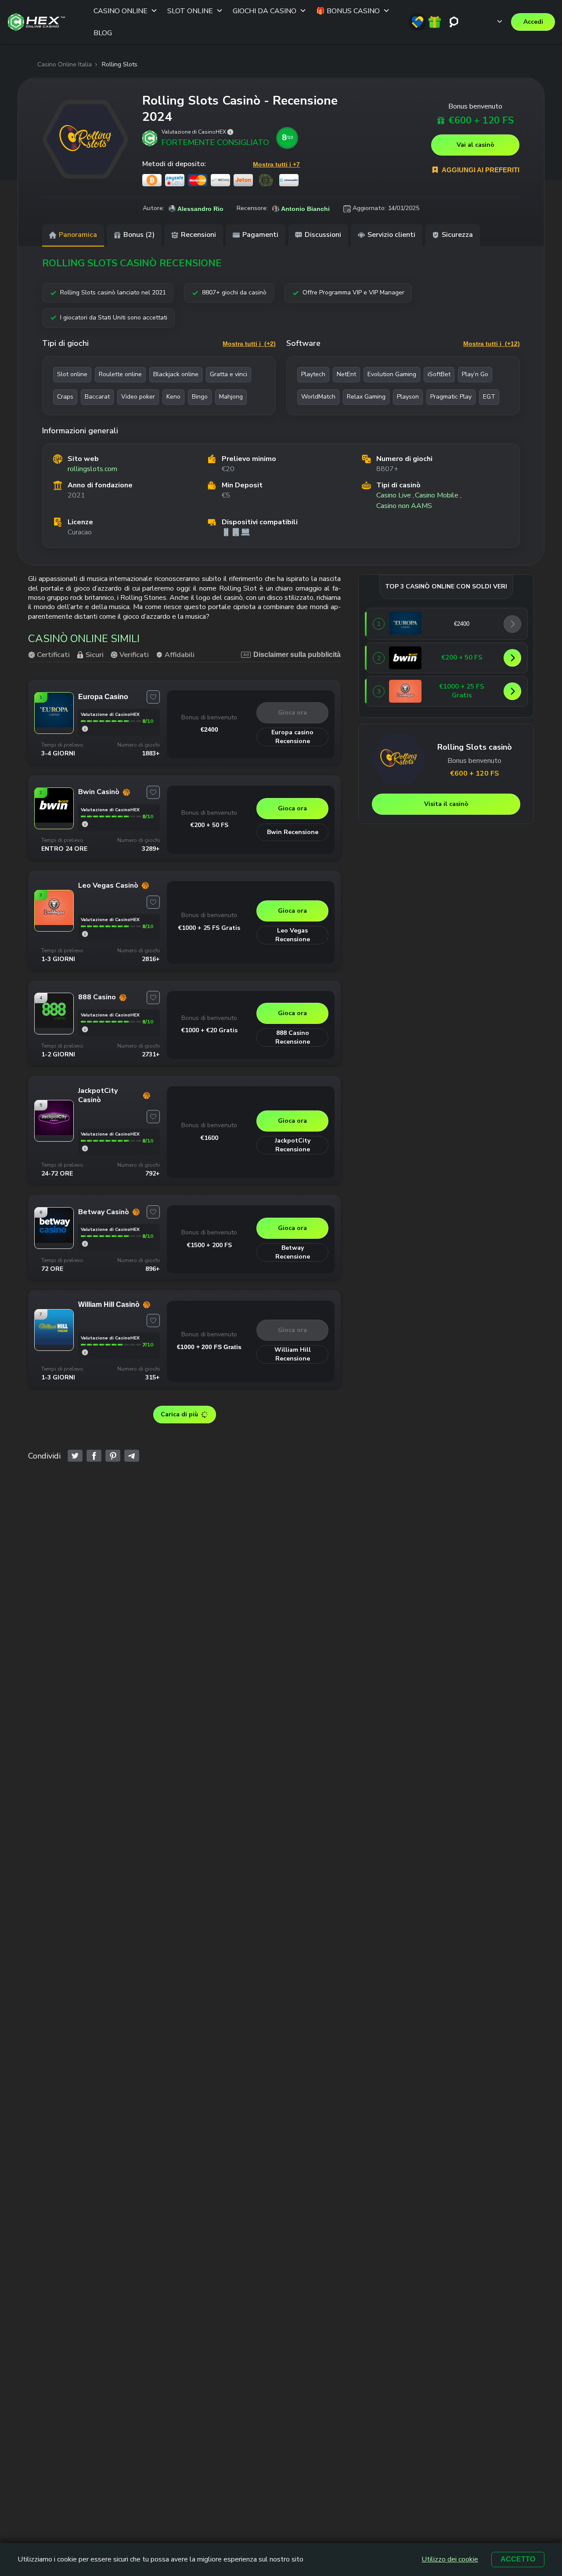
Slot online (72, 374)
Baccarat (97, 397)
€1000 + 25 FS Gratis (209, 928)
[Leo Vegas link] (54, 922)
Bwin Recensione (293, 832)
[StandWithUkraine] (418, 22)
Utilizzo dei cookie (450, 2560)
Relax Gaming (366, 397)
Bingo (200, 397)
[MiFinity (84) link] (220, 180)
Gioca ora (292, 713)
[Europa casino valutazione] (85, 729)
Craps (65, 397)
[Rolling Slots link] (85, 139)
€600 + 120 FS (481, 121)
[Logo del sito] (36, 22)
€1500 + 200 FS (209, 1245)
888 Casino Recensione (293, 1037)
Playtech (313, 374)
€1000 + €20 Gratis (209, 1030)
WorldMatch (318, 397)
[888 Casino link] (54, 1025)
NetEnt (346, 374)
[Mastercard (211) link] (198, 180)
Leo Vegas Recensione (293, 935)
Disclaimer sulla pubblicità (297, 655)
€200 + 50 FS (209, 825)
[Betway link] (54, 1240)
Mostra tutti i (249, 344)
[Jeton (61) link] (243, 180)
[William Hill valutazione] (85, 1352)
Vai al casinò (476, 145)
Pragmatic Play (451, 397)
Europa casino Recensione (292, 737)
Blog (103, 33)
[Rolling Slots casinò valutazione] (230, 132)
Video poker (138, 397)
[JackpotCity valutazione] (85, 1148)
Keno (173, 397)
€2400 (209, 729)
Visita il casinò (446, 804)
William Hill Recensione (293, 1354)
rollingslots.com (92, 469)
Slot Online (190, 11)
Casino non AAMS (404, 506)
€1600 (209, 1138)
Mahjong (231, 397)
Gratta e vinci (229, 374)
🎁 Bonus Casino (348, 11)
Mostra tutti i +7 (276, 164)
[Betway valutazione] (85, 1244)
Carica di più (179, 1414)
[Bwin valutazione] (85, 824)
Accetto (518, 2559)
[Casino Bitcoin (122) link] (152, 180)
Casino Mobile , (438, 495)
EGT (489, 397)
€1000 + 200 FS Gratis (209, 1347)
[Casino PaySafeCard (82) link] (175, 180)
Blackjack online (176, 374)
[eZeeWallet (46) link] (289, 180)
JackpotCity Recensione (293, 1145)
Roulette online (120, 374)
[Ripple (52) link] (266, 180)
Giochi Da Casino (265, 11)
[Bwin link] (54, 820)
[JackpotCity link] (54, 1132)
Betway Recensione (293, 1252)
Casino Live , (395, 495)
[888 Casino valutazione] (85, 1029)
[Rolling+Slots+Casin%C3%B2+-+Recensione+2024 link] (75, 1456)
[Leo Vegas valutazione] (85, 934)
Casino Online (121, 11)
